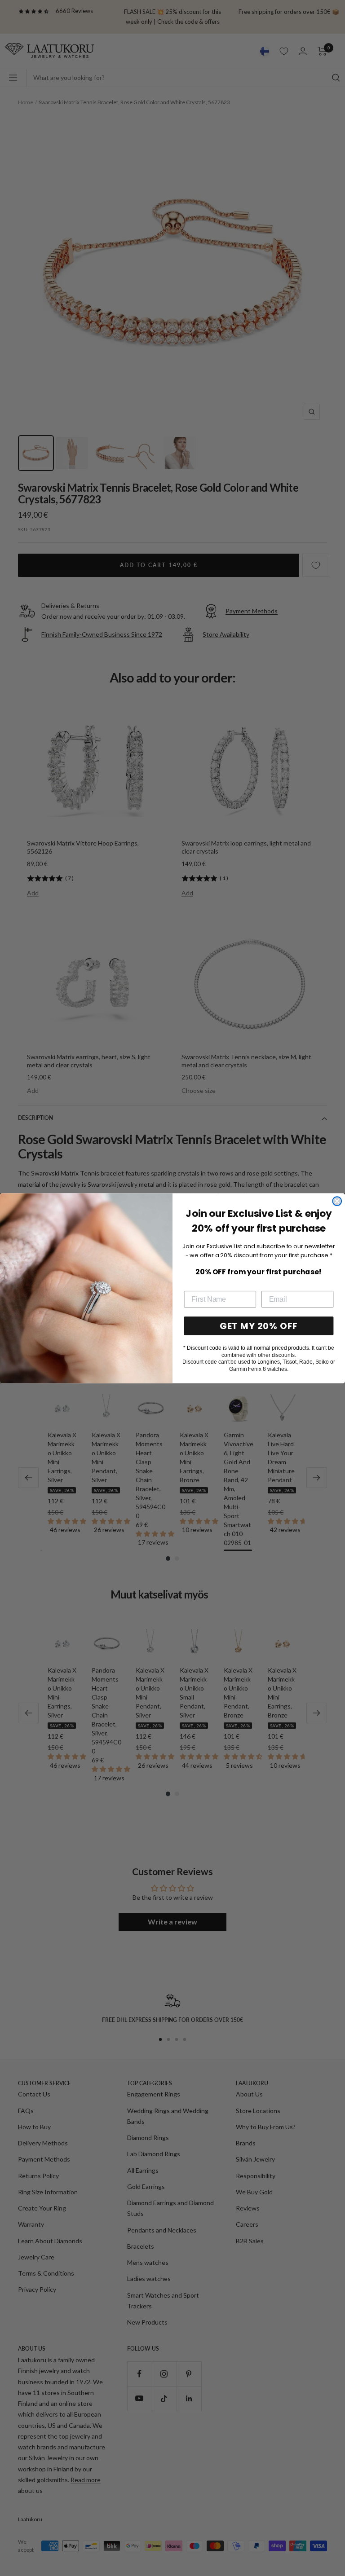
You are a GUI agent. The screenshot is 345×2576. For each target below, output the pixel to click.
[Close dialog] (337, 1201)
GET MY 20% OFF (259, 1325)
